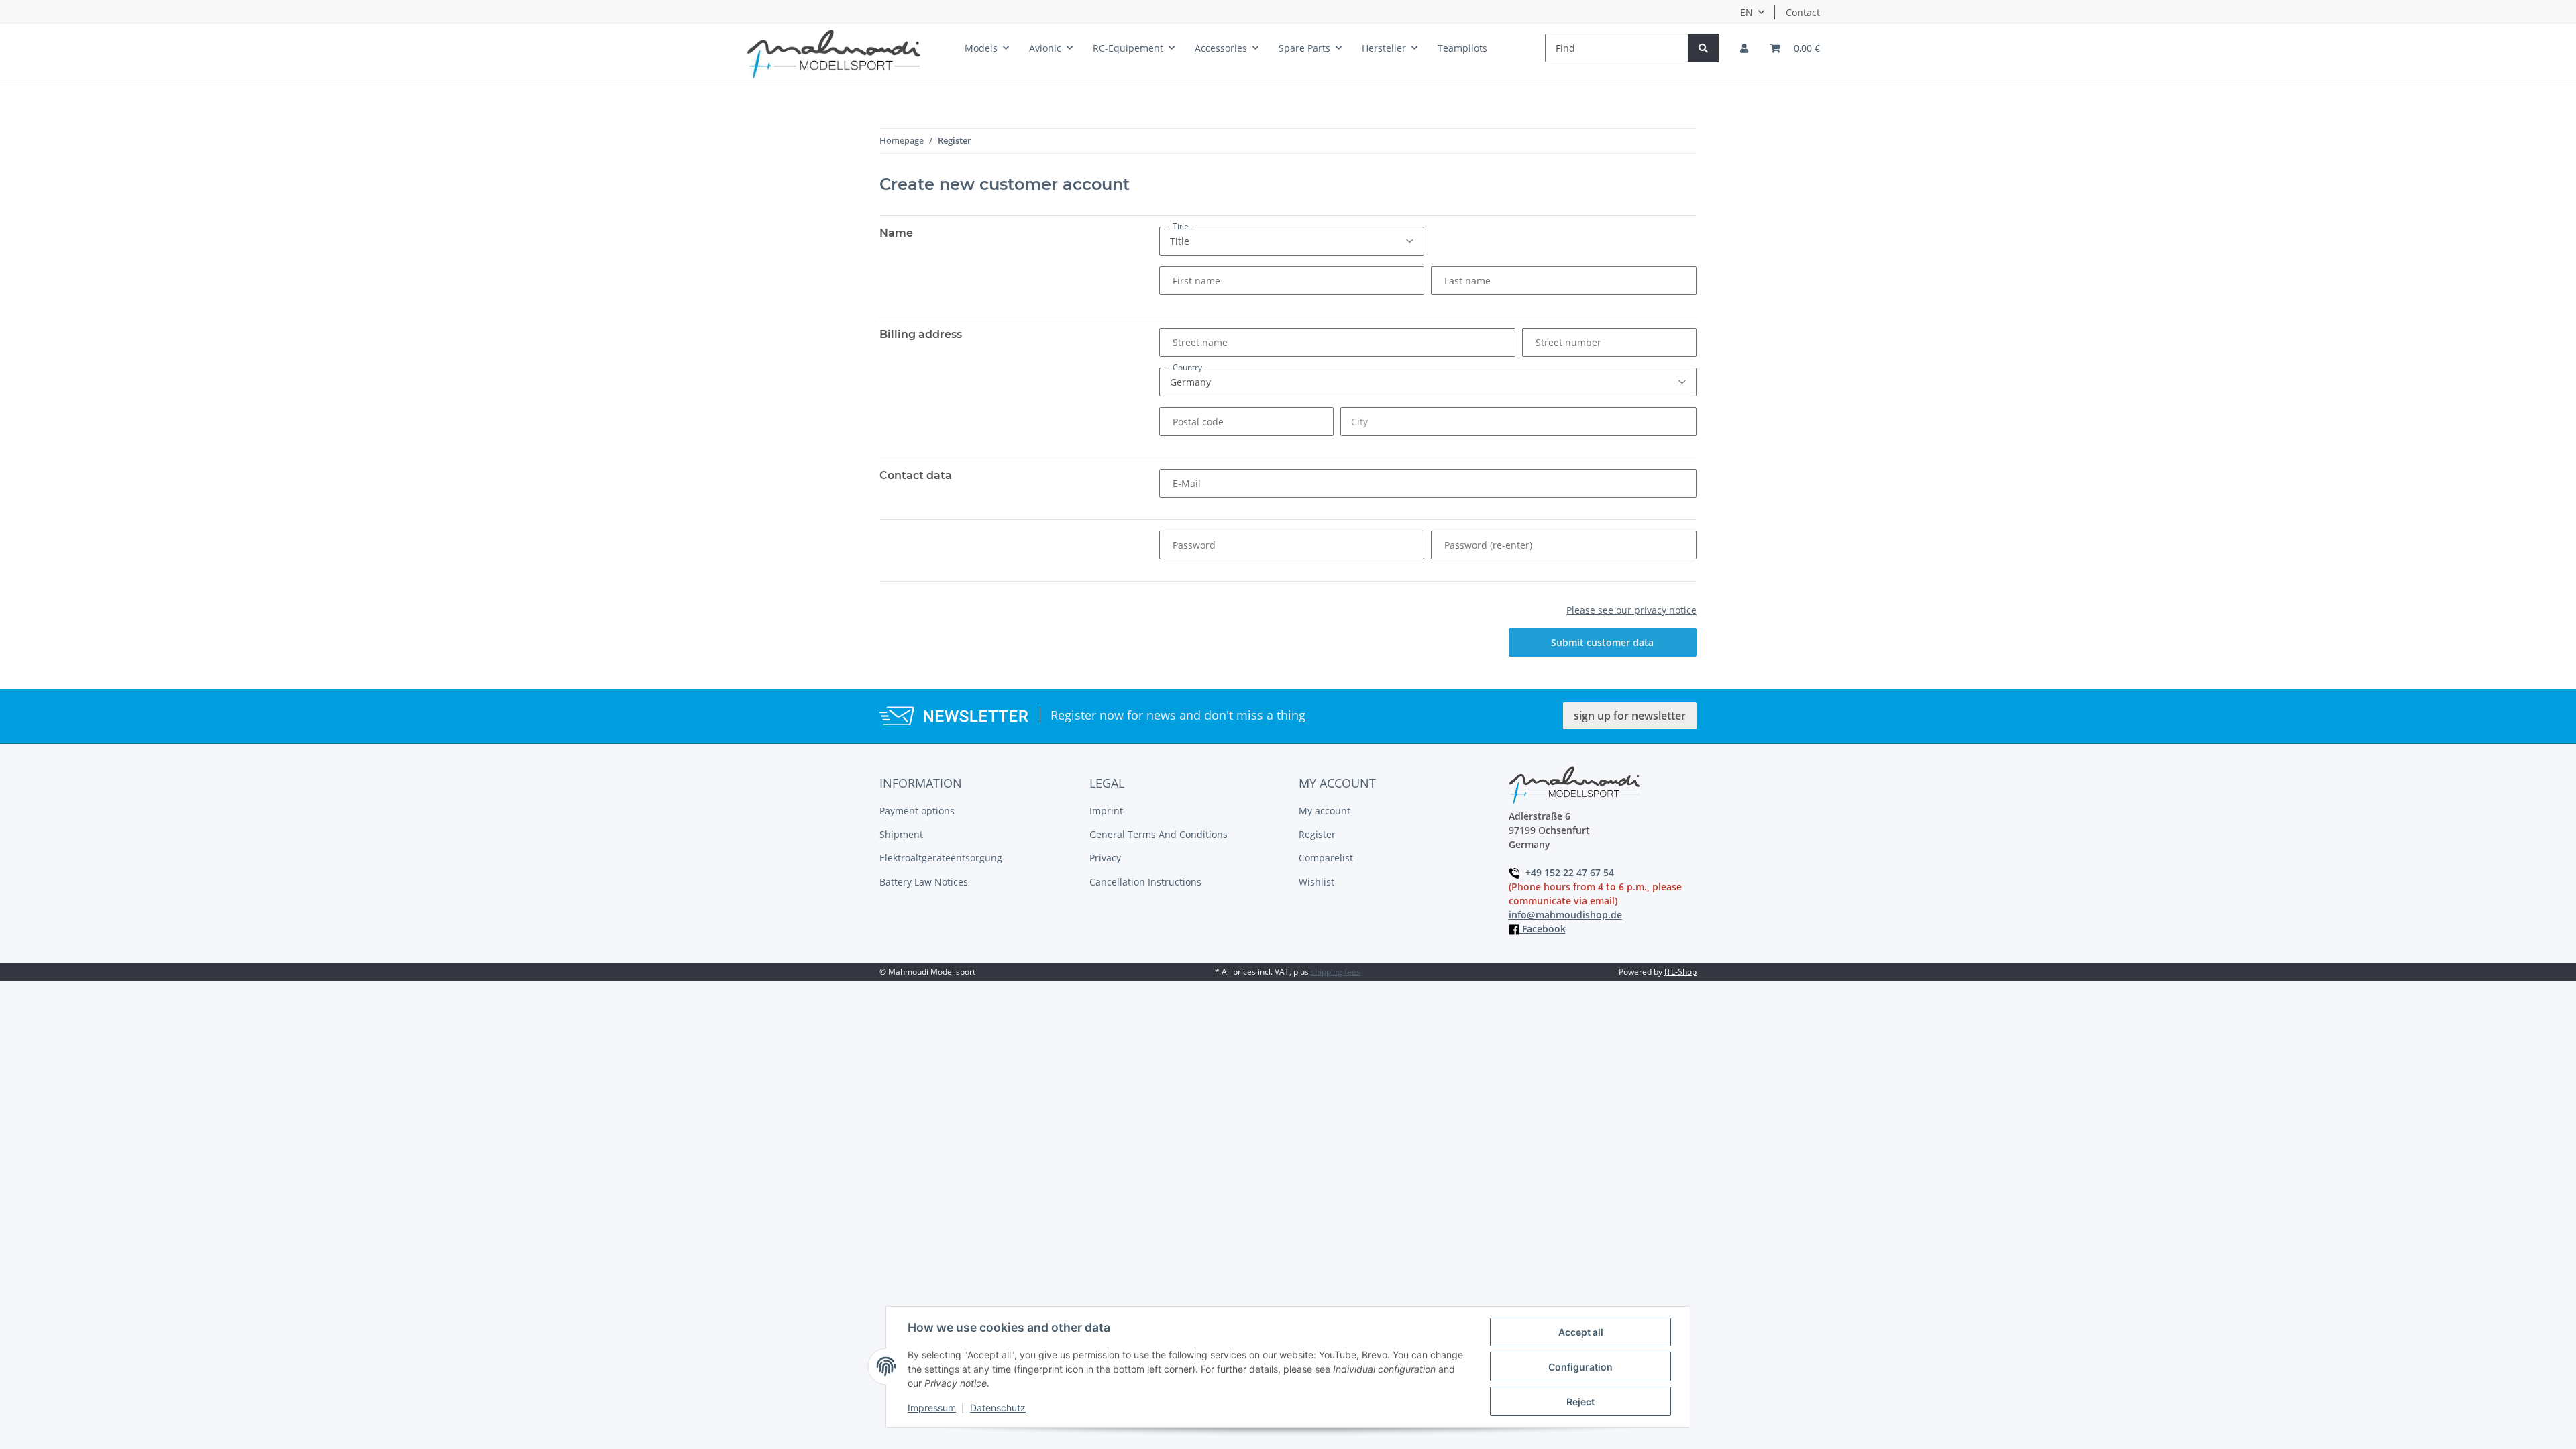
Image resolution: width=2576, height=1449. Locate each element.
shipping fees (1336, 972)
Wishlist (1317, 882)
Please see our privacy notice (1631, 610)
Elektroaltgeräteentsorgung (941, 858)
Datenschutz (998, 1408)
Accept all (1581, 1332)
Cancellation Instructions (1145, 882)
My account (1325, 811)
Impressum (932, 1408)
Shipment (901, 834)
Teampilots (1462, 48)
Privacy (1105, 858)
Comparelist (1326, 858)
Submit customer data (1602, 642)
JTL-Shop (1680, 972)
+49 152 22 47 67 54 (1571, 872)
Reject (1580, 1402)
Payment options (917, 811)
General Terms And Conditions (1159, 834)
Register (1317, 834)
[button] (1744, 48)
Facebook (1543, 929)
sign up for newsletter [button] (1630, 716)
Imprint (1106, 811)
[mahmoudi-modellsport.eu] (834, 51)
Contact (1803, 12)
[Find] (1703, 48)
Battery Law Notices (924, 882)
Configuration (1580, 1367)
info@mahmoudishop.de (1565, 915)
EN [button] (1747, 12)
